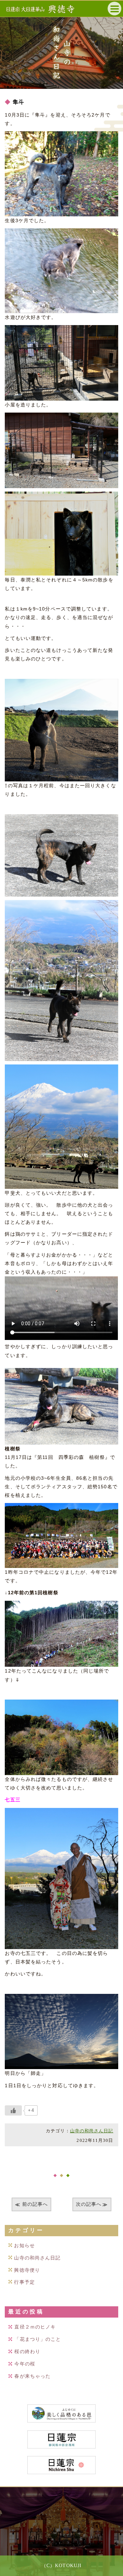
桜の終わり (27, 2352)
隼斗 (18, 102)
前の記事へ (35, 2204)
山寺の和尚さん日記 (92, 2131)
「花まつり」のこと (38, 2339)
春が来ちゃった (32, 2376)
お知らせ (24, 2246)
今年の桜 (25, 2364)
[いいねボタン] (13, 2110)
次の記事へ (89, 2204)
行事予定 (24, 2282)
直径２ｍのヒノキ (35, 2327)
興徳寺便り (27, 2270)
